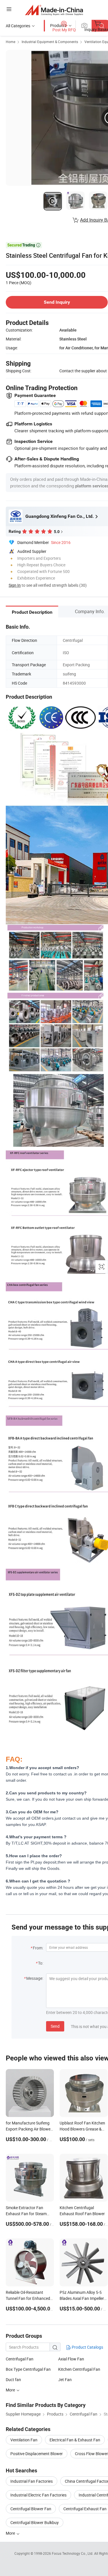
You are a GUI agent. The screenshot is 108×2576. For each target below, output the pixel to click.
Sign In (15, 585)
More (11, 2533)
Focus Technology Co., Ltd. (73, 2553)
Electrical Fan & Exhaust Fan (75, 2440)
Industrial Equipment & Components (50, 42)
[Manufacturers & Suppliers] (54, 10)
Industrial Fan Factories (32, 2481)
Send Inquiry (57, 302)
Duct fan (13, 2380)
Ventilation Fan (24, 2440)
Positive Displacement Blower (37, 2454)
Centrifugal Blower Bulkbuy (35, 2522)
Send (55, 2026)
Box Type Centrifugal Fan (28, 2369)
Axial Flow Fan (71, 2359)
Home (11, 42)
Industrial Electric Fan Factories (38, 2495)
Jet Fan (65, 2380)
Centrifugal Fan (20, 2359)
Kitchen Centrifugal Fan (79, 2369)
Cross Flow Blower (91, 2454)
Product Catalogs (87, 2347)
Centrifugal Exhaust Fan (85, 2509)
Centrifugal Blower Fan (31, 2509)
